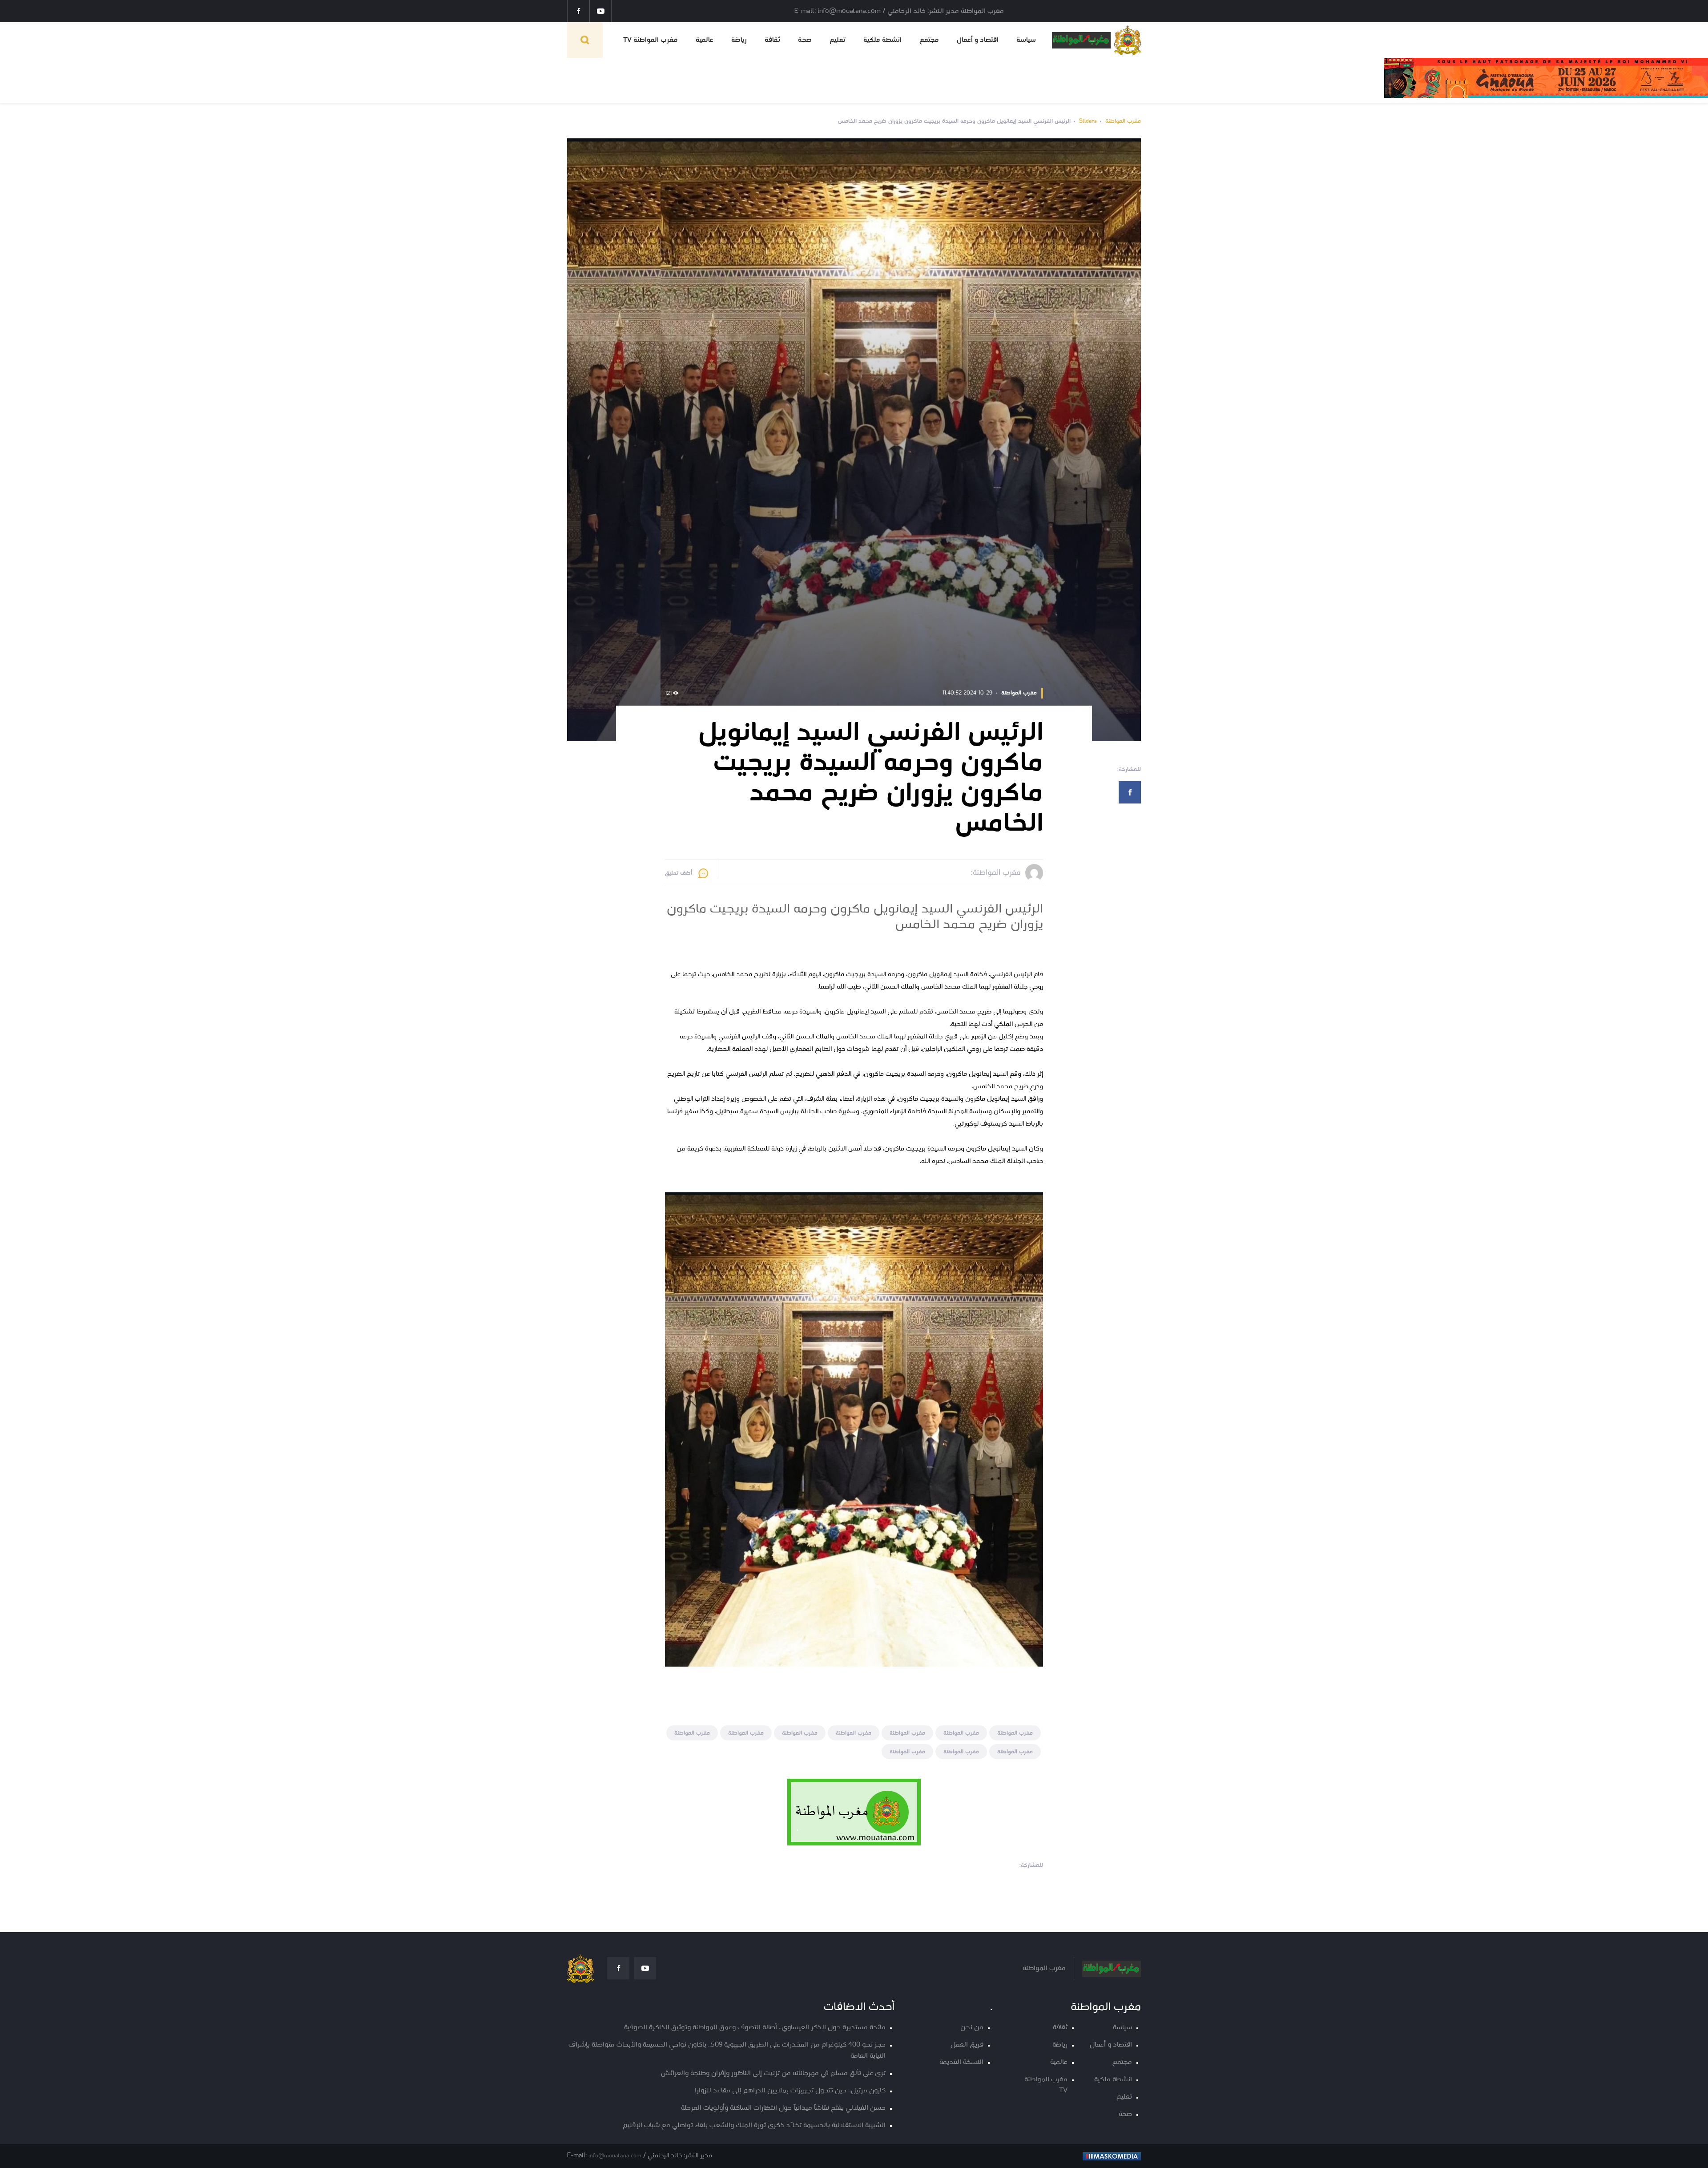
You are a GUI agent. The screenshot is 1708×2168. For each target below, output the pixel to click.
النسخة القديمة (961, 2062)
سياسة (1026, 40)
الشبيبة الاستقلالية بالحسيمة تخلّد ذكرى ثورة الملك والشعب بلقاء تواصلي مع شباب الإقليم (754, 2126)
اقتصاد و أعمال (978, 40)
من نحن (972, 2028)
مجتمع (929, 40)
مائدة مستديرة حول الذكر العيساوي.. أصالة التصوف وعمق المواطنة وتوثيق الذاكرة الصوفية (755, 2028)
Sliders (1088, 121)
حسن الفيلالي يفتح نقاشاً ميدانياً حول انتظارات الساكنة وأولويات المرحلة (783, 2108)
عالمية (705, 40)
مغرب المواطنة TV (651, 40)
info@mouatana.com (615, 2156)
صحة (805, 40)
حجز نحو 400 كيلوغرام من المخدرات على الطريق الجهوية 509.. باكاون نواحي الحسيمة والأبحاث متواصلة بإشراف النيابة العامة (727, 2051)
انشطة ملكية (882, 40)
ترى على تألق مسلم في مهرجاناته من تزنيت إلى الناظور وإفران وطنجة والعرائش (773, 2073)
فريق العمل (967, 2045)
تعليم (838, 40)
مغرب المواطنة (1123, 121)
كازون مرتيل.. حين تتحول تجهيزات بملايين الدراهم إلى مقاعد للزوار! (790, 2091)
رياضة (739, 40)
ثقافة (772, 40)
